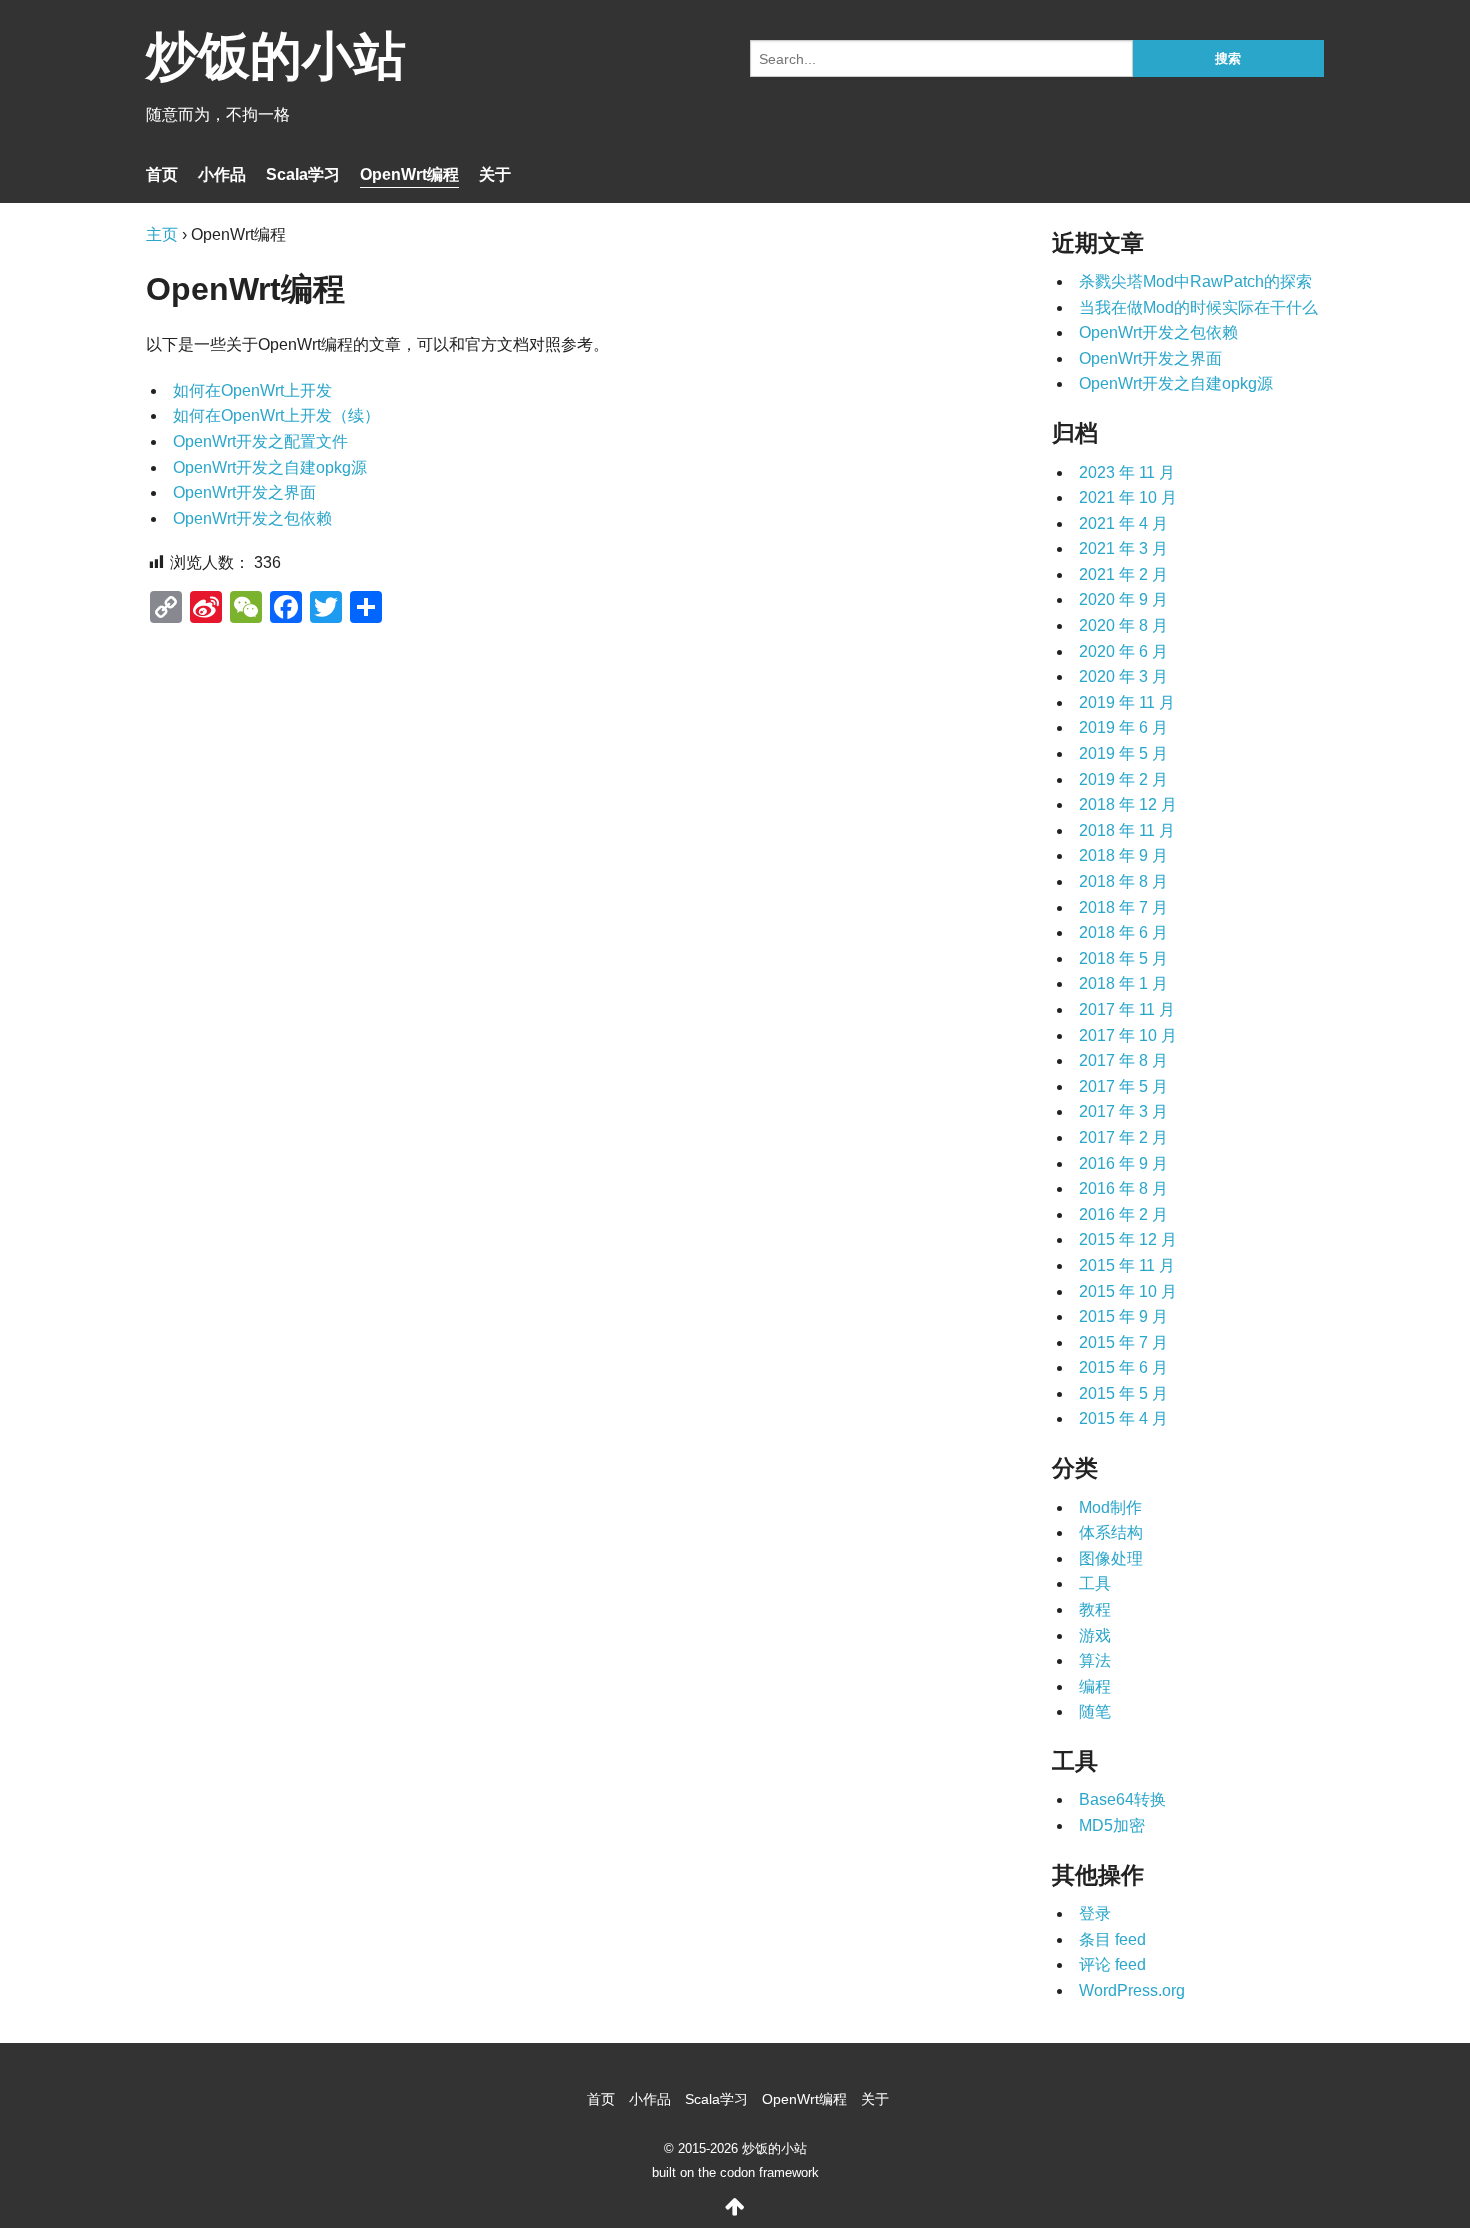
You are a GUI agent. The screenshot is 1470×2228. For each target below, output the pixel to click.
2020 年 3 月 (1123, 676)
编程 (1095, 1686)
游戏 (1095, 1635)
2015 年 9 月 (1123, 1316)
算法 (1095, 1660)
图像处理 (1111, 1558)
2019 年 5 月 (1123, 753)
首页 (162, 174)
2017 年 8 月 (1123, 1060)
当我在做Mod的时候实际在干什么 (1198, 307)
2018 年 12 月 (1128, 804)
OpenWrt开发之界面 (244, 492)
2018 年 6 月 (1123, 932)
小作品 (222, 174)
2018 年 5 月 (1123, 958)
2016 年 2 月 (1123, 1214)
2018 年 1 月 (1123, 983)
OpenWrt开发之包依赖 (252, 518)
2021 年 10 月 (1128, 497)
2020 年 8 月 (1123, 625)
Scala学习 (303, 174)
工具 (1095, 1583)
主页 (162, 234)
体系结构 (1111, 1532)
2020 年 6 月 (1123, 651)
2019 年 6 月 (1123, 727)
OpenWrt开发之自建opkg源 (270, 467)
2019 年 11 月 (1127, 702)
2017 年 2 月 (1123, 1137)
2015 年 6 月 (1123, 1367)
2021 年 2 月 (1123, 574)
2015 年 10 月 (1128, 1291)
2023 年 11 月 (1127, 472)
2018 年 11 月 (1127, 830)
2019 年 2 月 (1123, 779)
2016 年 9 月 (1123, 1163)
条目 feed (1112, 1939)
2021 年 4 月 (1123, 523)
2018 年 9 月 (1123, 855)
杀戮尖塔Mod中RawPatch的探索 (1195, 281)
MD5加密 (1112, 1825)
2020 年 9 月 (1123, 599)
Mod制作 (1110, 1507)
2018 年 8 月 (1123, 881)
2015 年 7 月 (1123, 1342)
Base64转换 (1122, 1799)
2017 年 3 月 (1123, 1111)
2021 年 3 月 (1123, 548)
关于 (495, 174)
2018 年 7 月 (1123, 907)
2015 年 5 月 (1123, 1393)
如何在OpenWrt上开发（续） (276, 415)
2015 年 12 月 (1128, 1239)
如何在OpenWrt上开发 (252, 390)
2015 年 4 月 (1123, 1418)
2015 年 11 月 (1127, 1265)
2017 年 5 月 (1123, 1086)
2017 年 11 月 (1127, 1009)
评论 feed (1112, 1964)
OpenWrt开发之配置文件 (260, 441)
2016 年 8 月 (1123, 1188)
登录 (1095, 1913)
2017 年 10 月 (1128, 1035)
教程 (1095, 1609)
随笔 (1095, 1711)
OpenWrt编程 (409, 174)
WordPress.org (1132, 1990)
